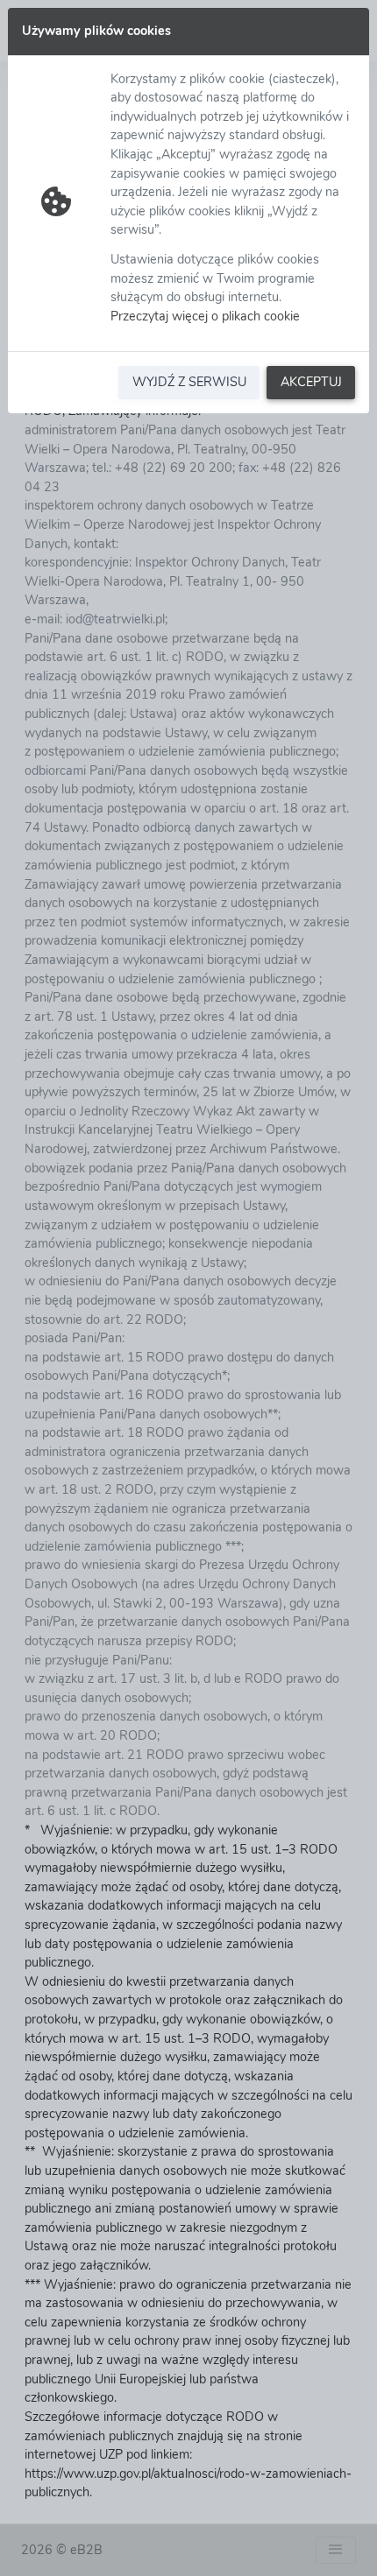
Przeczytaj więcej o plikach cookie (205, 316)
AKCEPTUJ (311, 382)
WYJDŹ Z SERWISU (189, 382)
